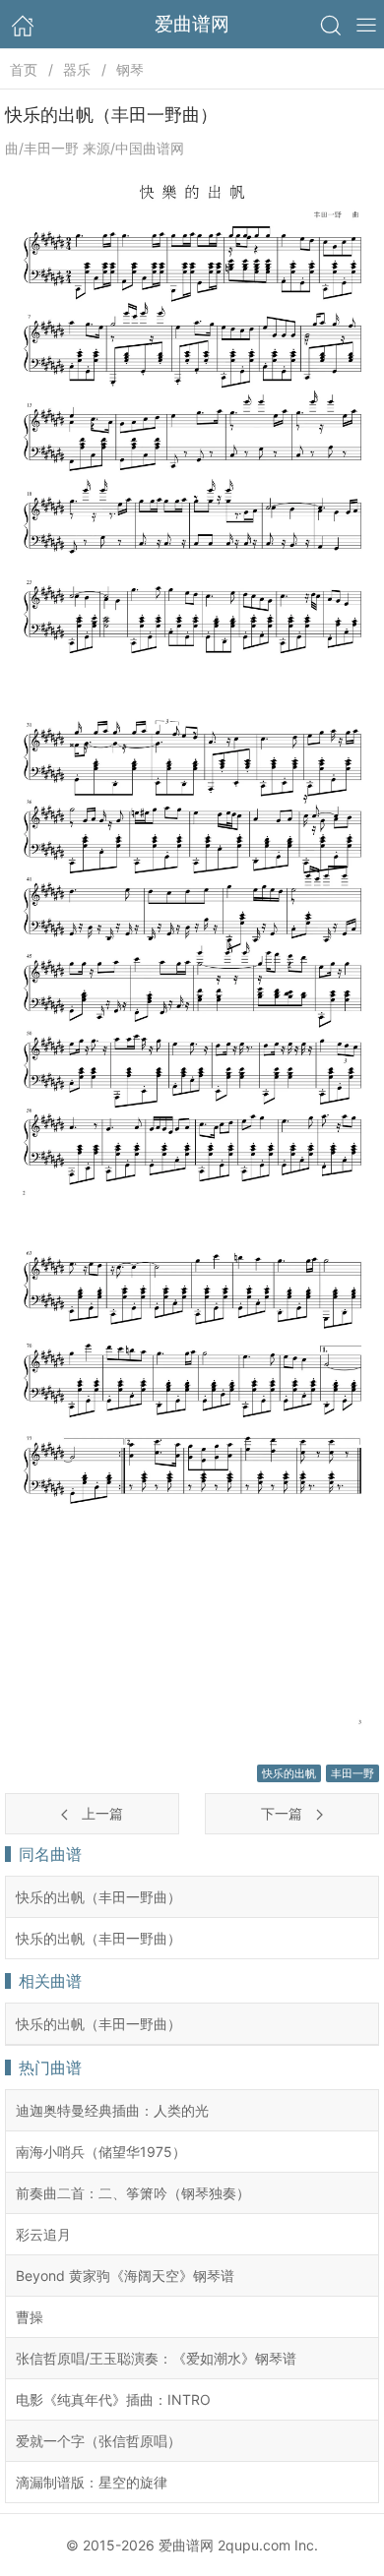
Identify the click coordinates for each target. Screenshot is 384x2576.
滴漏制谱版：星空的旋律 (92, 2482)
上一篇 (100, 1813)
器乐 (77, 69)
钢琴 (130, 69)
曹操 (30, 2317)
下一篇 (284, 1813)
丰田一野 (352, 1773)
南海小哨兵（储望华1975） (101, 2152)
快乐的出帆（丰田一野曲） (98, 1897)
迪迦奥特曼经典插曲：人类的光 (112, 2110)
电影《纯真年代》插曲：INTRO (113, 2399)
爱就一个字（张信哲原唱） (98, 2441)
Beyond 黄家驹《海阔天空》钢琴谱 (125, 2276)
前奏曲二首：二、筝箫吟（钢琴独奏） (133, 2193)
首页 (24, 69)
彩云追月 (43, 2234)
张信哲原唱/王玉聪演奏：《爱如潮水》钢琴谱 (156, 2358)
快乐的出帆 (289, 1773)
